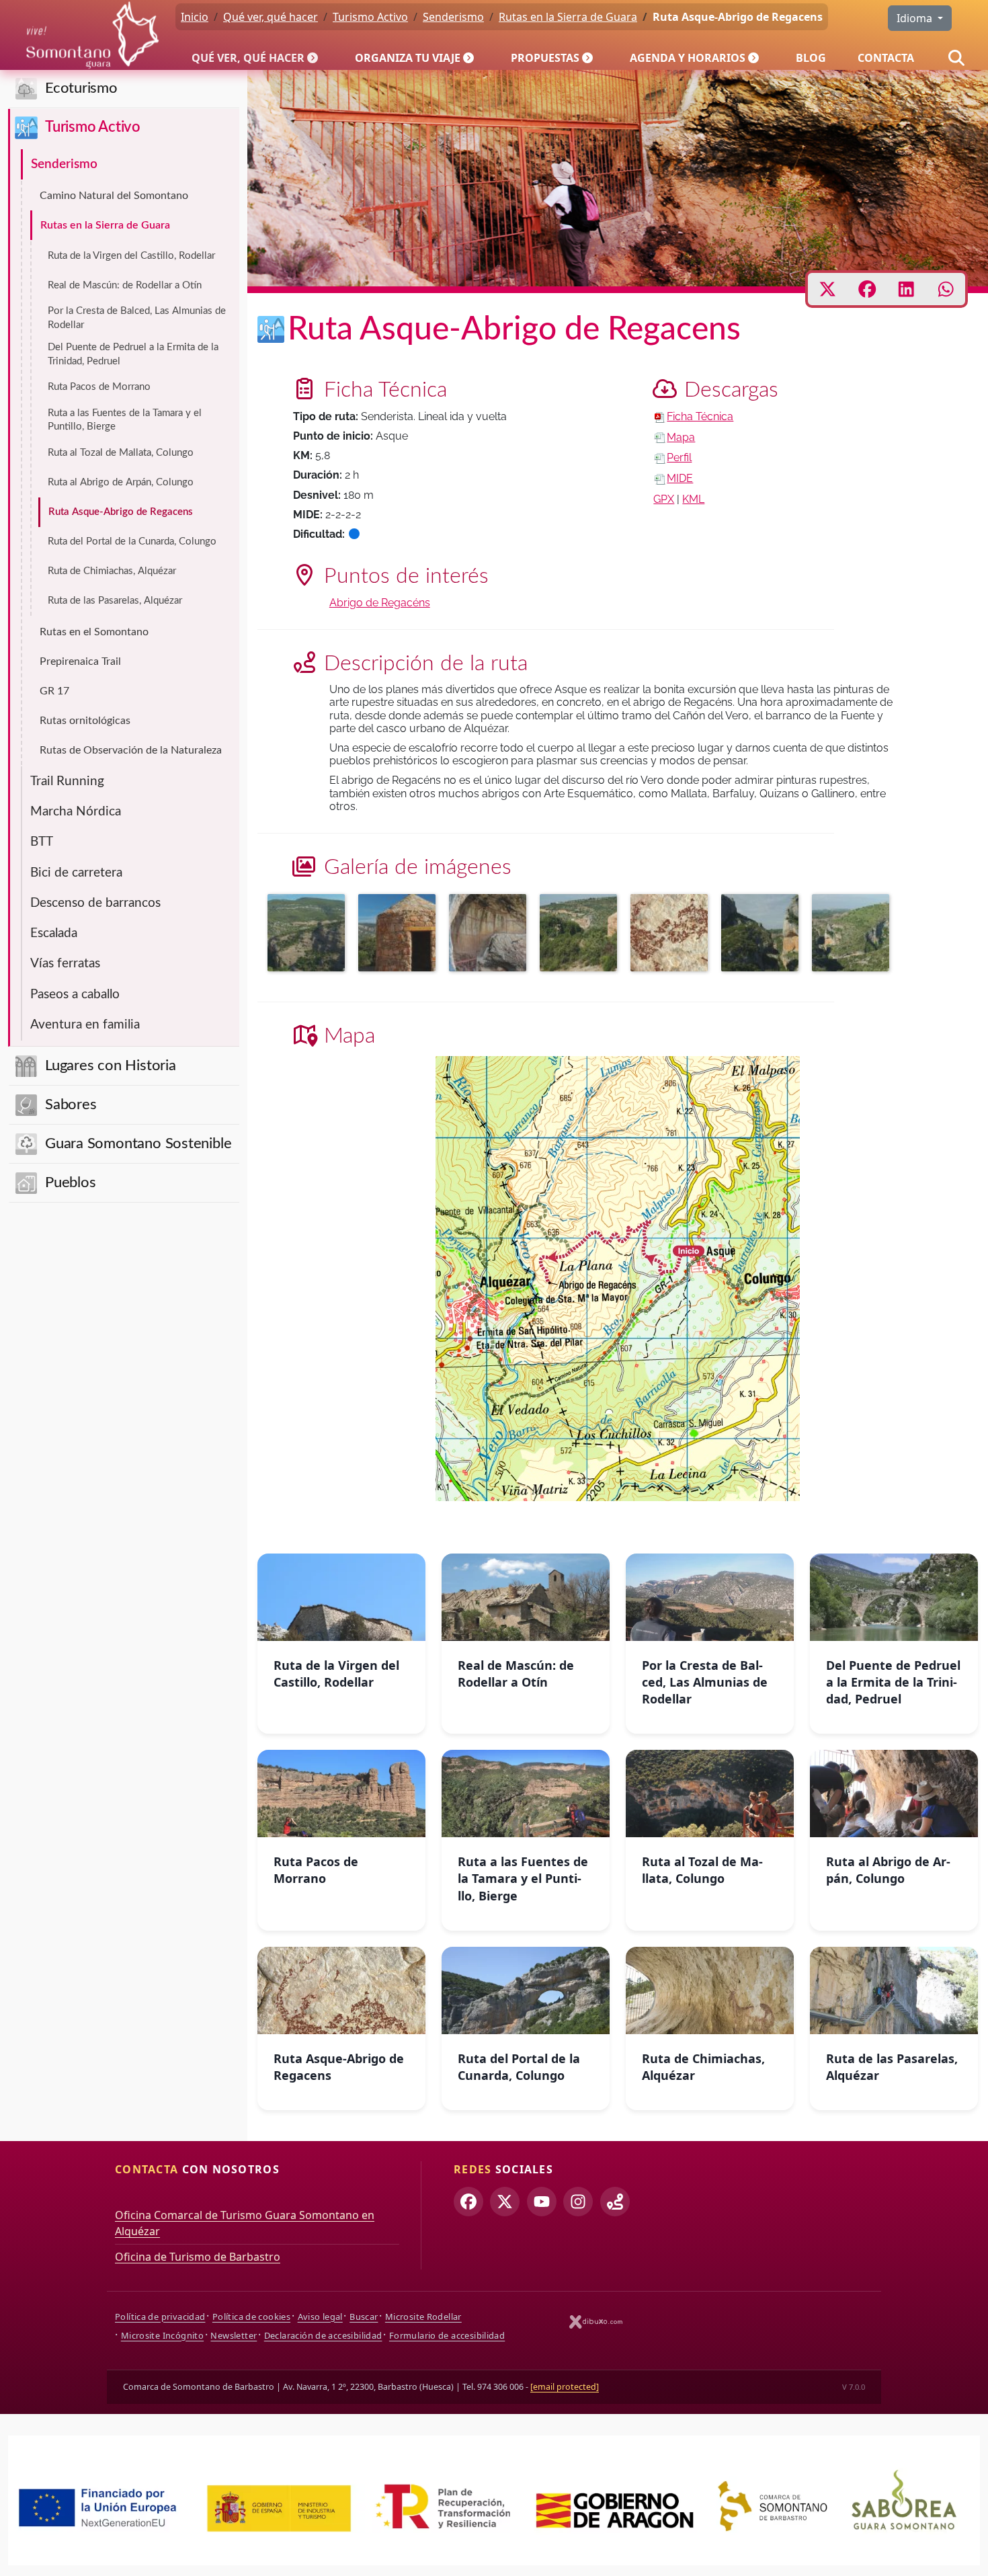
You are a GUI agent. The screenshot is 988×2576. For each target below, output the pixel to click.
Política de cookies (251, 2317)
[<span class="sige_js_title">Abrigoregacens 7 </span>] (582, 935)
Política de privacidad (160, 2317)
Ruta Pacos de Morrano (99, 387)
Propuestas (545, 58)
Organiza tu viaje (408, 58)
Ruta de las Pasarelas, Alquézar (115, 601)
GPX (664, 499)
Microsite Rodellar (423, 2317)
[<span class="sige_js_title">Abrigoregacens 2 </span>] (400, 935)
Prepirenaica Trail (80, 661)
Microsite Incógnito (162, 2335)
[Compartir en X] (828, 289)
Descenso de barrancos (95, 903)
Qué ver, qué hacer (248, 58)
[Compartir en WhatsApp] (946, 289)
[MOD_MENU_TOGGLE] (314, 58)
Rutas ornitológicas (85, 721)
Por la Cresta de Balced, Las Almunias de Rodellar (137, 318)
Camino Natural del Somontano (114, 196)
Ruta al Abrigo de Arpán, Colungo (121, 482)
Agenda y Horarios (688, 58)
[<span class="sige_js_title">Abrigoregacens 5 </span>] (763, 935)
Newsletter (234, 2335)
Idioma (916, 18)
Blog (811, 58)
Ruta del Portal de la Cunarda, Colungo (132, 541)
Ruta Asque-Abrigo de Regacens (121, 512)
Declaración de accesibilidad (323, 2335)
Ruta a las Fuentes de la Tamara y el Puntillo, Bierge (125, 420)
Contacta (886, 58)
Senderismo (64, 164)
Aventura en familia (85, 1025)
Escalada (54, 933)
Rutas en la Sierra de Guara (105, 225)
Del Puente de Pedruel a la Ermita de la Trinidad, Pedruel (133, 354)
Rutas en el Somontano (94, 632)
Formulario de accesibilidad (447, 2335)
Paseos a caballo (75, 995)
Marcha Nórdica (76, 812)
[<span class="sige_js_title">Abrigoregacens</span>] (491, 935)
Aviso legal (320, 2317)
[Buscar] (956, 58)
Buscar (364, 2317)
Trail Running (67, 781)
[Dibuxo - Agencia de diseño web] (596, 2322)
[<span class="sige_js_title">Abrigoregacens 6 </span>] (310, 935)
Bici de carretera (76, 873)
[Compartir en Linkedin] (906, 289)
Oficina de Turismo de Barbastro (198, 2257)
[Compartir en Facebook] (867, 289)
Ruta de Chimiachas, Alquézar (112, 571)
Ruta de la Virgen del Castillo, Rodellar (131, 256)
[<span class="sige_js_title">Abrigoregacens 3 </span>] (672, 935)
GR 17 (54, 691)
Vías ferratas (65, 964)
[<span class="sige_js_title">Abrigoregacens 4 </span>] (854, 935)
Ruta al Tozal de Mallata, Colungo (121, 453)
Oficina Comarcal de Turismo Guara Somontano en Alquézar (245, 2223)
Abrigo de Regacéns (380, 603)
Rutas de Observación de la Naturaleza (131, 750)
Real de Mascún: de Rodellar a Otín (125, 285)
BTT (42, 842)
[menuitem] (257, 58)
